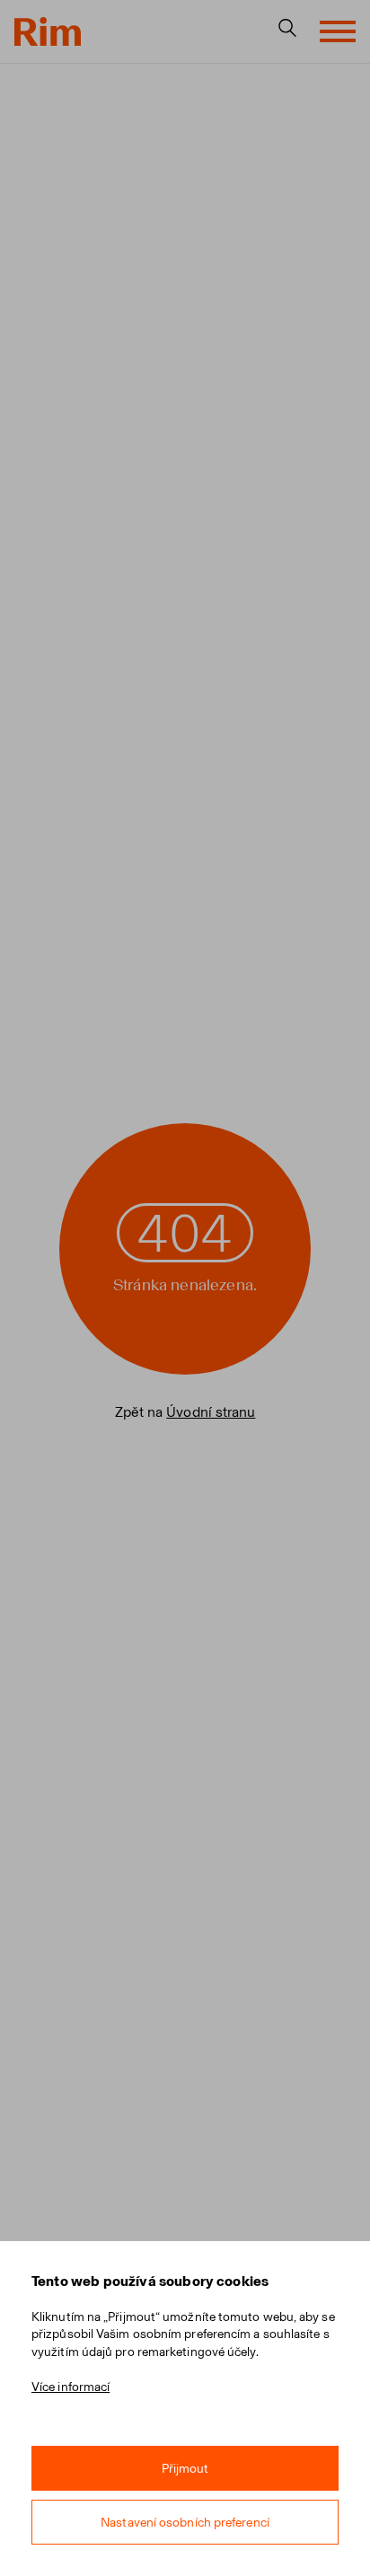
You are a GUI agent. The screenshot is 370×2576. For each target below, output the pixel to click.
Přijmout (185, 2469)
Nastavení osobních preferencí (185, 2523)
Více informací (70, 2387)
